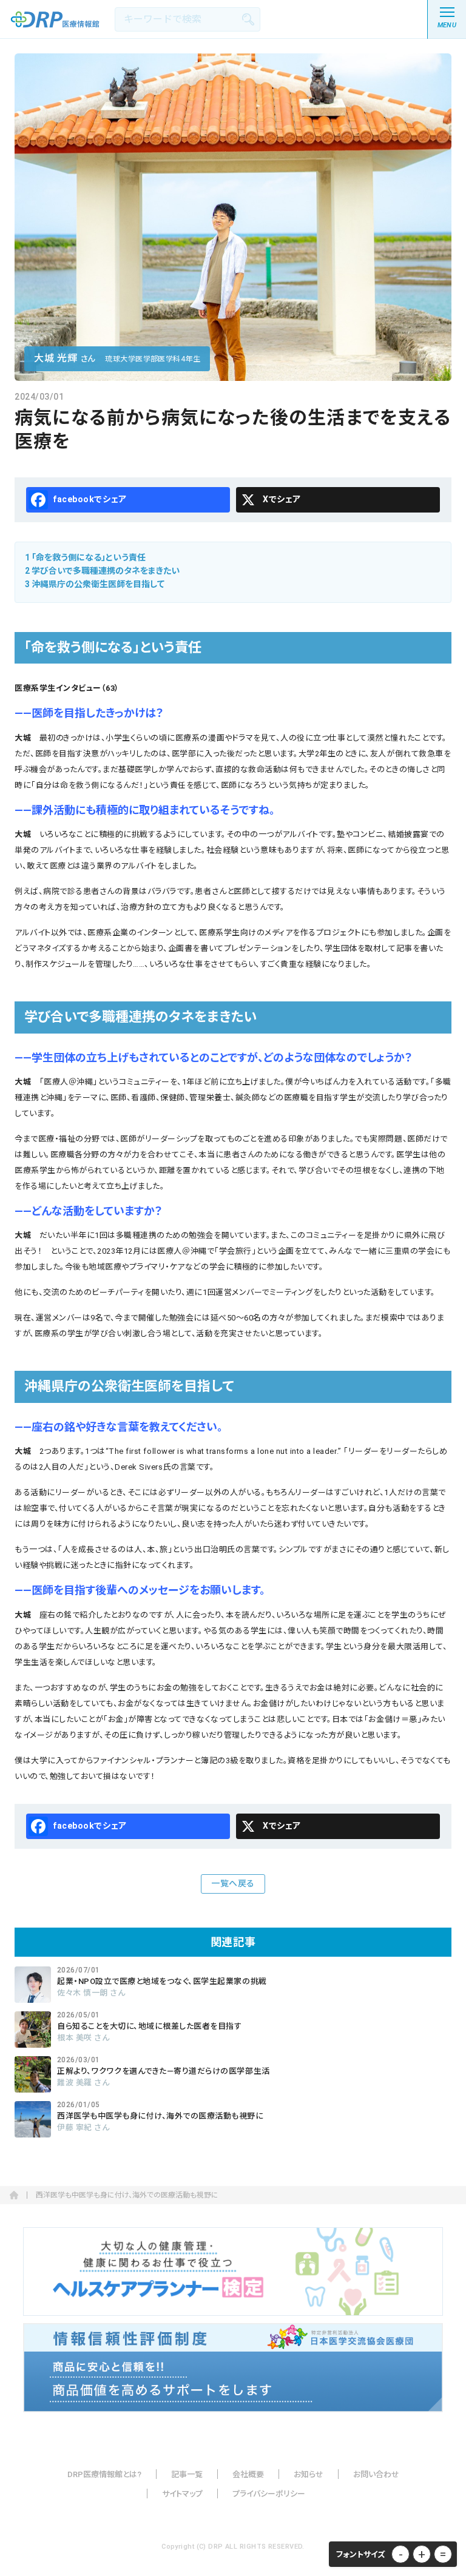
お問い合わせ (376, 2474)
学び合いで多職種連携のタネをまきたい (102, 571)
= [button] (443, 2554)
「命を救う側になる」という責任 (85, 557)
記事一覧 (187, 2474)
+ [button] (422, 2554)
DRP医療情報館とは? (104, 2474)
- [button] (401, 2554)
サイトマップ (182, 2494)
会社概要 (248, 2474)
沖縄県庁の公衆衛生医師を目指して (95, 584)
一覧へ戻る (233, 1883)
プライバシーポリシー (269, 2494)
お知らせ (309, 2474)
